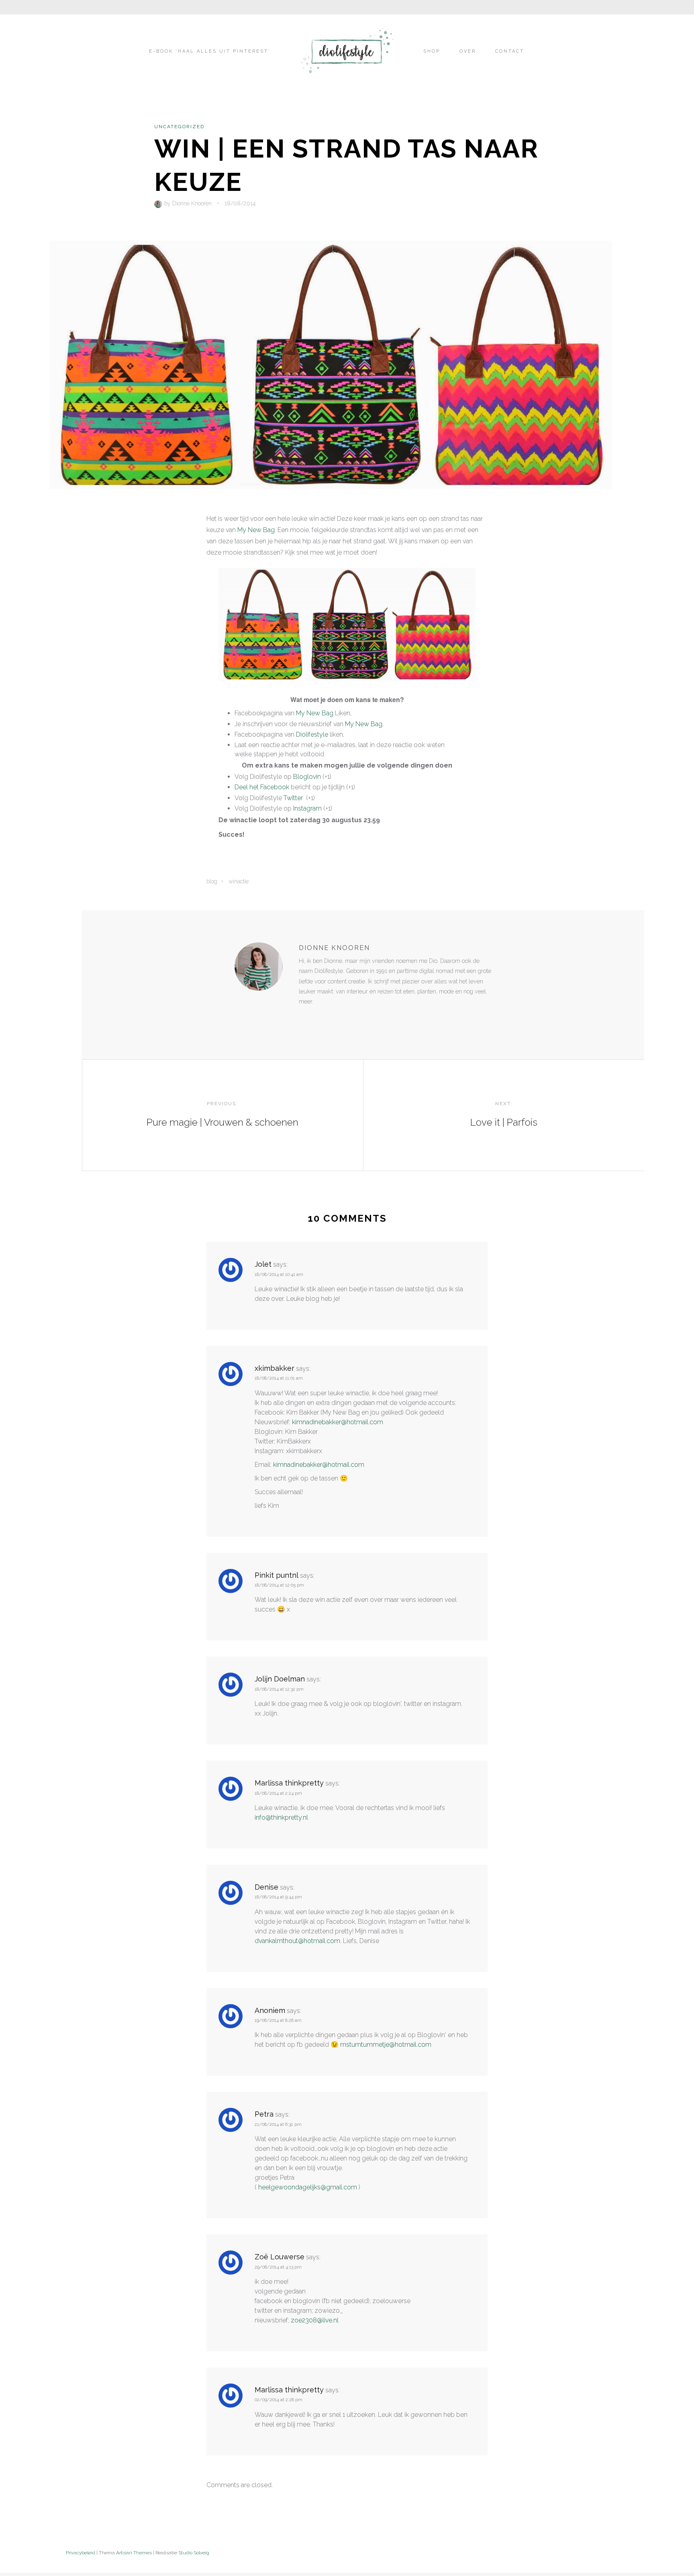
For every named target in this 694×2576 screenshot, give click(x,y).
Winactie (239, 881)
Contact (510, 51)
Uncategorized (179, 127)
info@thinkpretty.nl (281, 1817)
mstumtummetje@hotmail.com (386, 2045)
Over (468, 51)
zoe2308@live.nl (315, 2320)
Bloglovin (307, 777)
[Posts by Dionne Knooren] (159, 203)
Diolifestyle (312, 734)
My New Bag (256, 530)
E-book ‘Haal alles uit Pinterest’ (210, 51)
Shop (432, 51)
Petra (264, 2114)
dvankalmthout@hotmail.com (297, 1941)
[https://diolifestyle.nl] (304, 1018)
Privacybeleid (81, 2553)
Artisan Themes (134, 2553)
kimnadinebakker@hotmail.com (338, 1422)
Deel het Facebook (262, 787)
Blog (212, 881)
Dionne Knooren (192, 203)
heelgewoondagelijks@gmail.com (308, 2187)
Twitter (293, 798)
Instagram (307, 808)
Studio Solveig (194, 2553)
